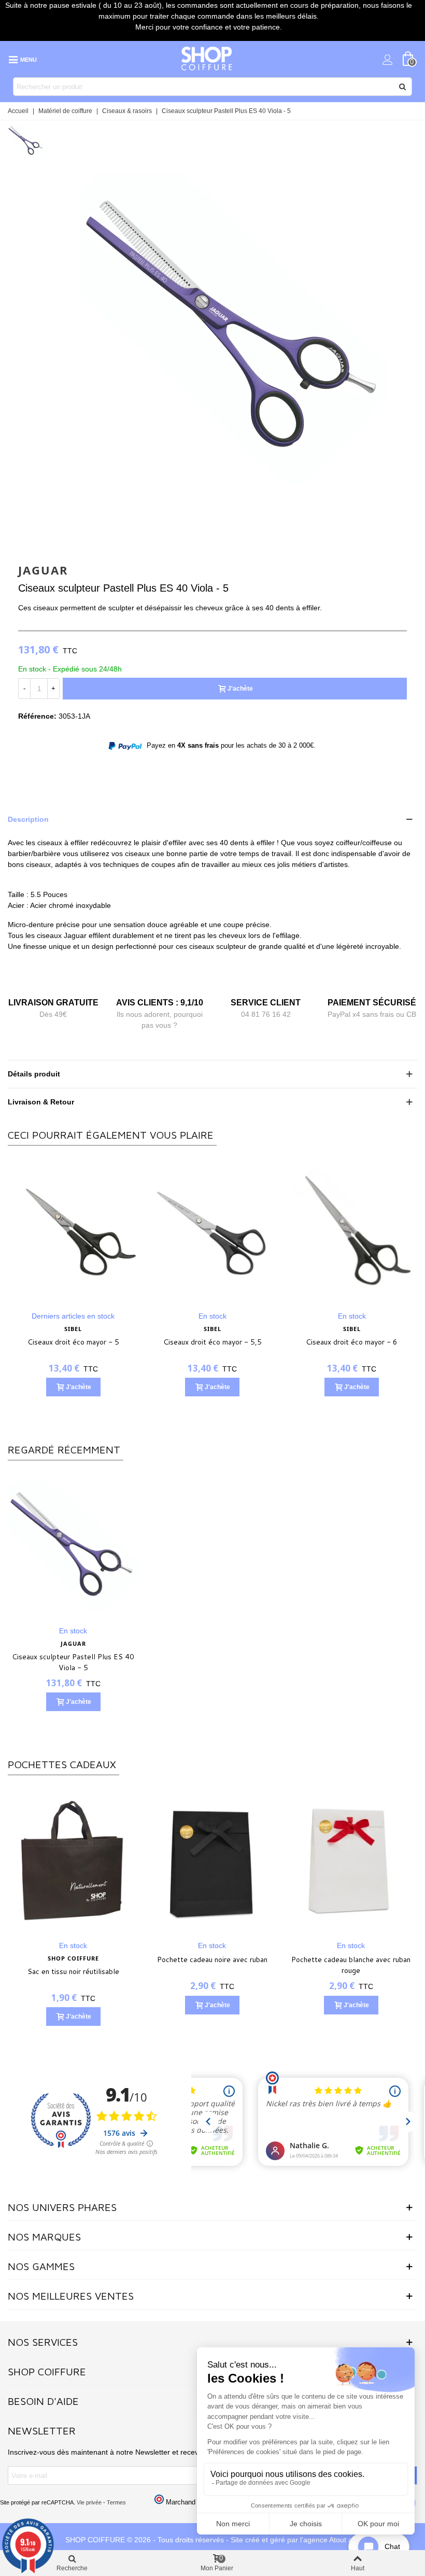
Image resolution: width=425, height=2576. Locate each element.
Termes (116, 2502)
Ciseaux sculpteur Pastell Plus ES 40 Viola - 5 (73, 1662)
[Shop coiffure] (207, 59)
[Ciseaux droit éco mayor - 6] (181, 1231)
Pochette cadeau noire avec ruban (212, 1959)
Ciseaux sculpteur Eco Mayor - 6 (320, 1342)
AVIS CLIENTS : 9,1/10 (160, 1003)
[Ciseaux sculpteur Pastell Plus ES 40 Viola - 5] (73, 1546)
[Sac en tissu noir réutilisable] (73, 1860)
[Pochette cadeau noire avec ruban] (212, 1860)
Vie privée (89, 2502)
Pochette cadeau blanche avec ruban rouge (351, 1965)
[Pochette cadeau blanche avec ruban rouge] (351, 1860)
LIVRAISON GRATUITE (53, 1003)
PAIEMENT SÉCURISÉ (372, 1003)
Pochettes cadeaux (62, 1764)
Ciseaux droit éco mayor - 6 (181, 1342)
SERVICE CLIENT (266, 1003)
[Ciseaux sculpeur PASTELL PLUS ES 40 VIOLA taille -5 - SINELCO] (235, 529)
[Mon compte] (388, 59)
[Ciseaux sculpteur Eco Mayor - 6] (320, 1231)
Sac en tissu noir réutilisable (73, 1971)
